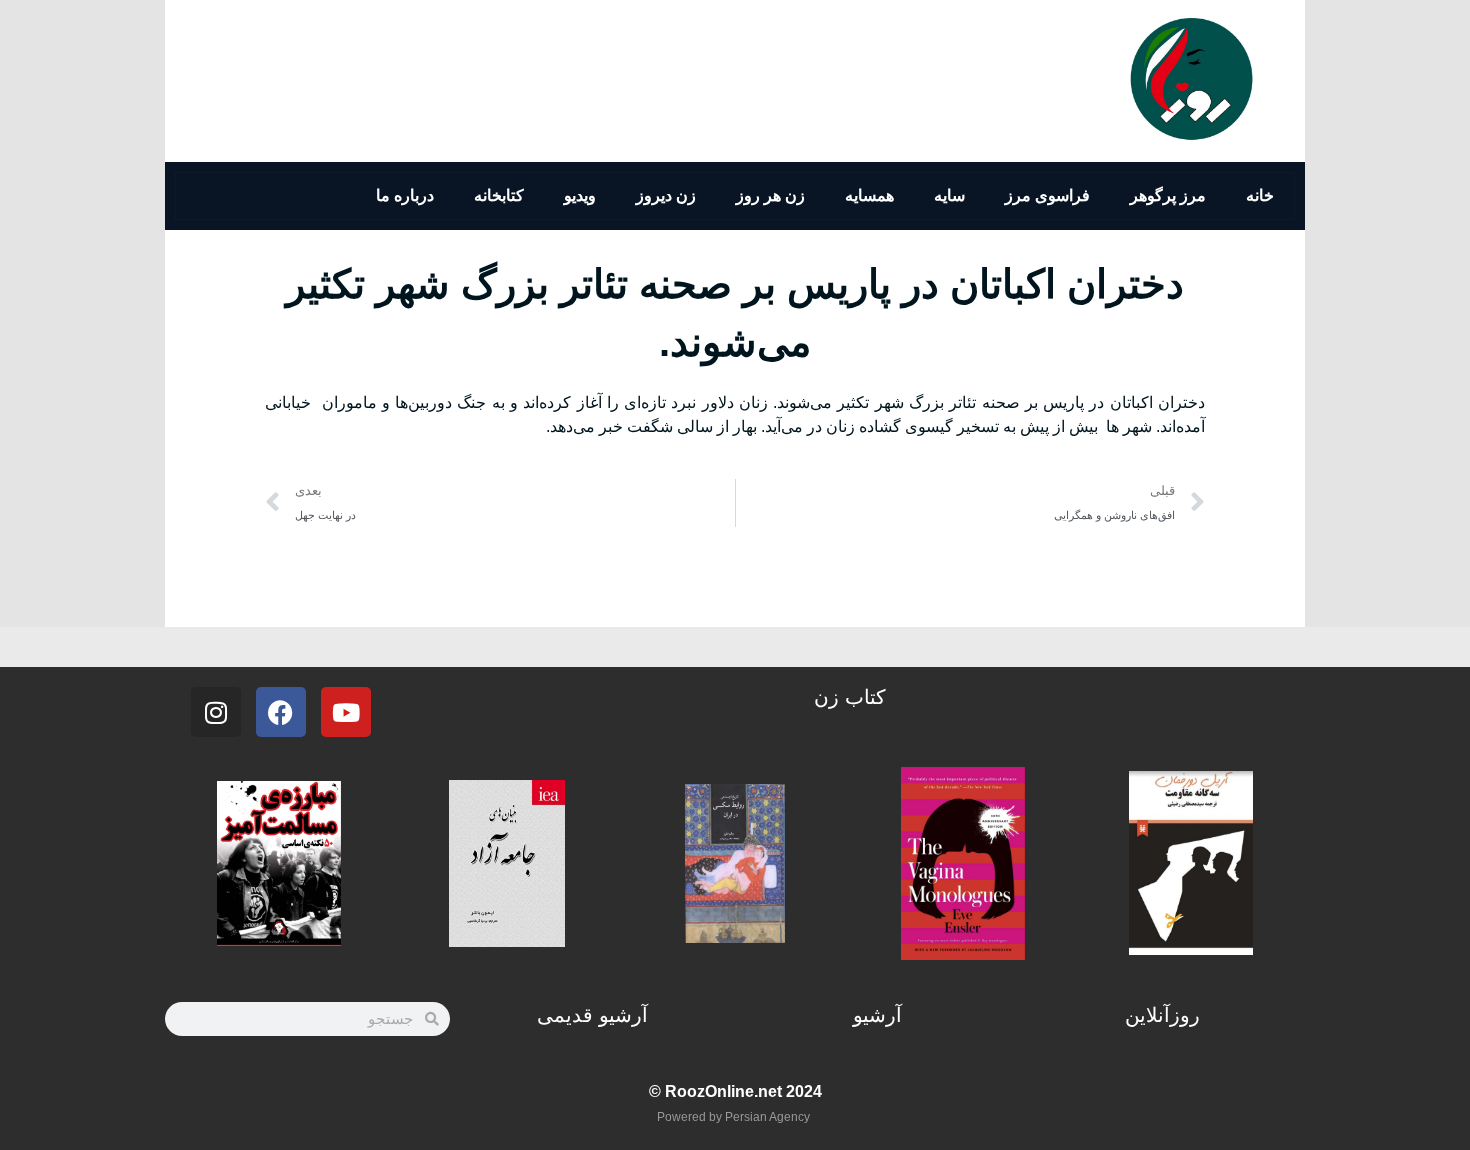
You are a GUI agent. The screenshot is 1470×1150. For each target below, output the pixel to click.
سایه (949, 195)
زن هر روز (770, 195)
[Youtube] (346, 712)
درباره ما (405, 195)
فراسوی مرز (1047, 195)
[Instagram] (216, 712)
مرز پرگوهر (1168, 195)
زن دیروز (666, 195)
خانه (1260, 195)
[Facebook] (281, 712)
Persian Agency (767, 1117)
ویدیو (580, 195)
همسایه (869, 195)
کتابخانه (499, 195)
